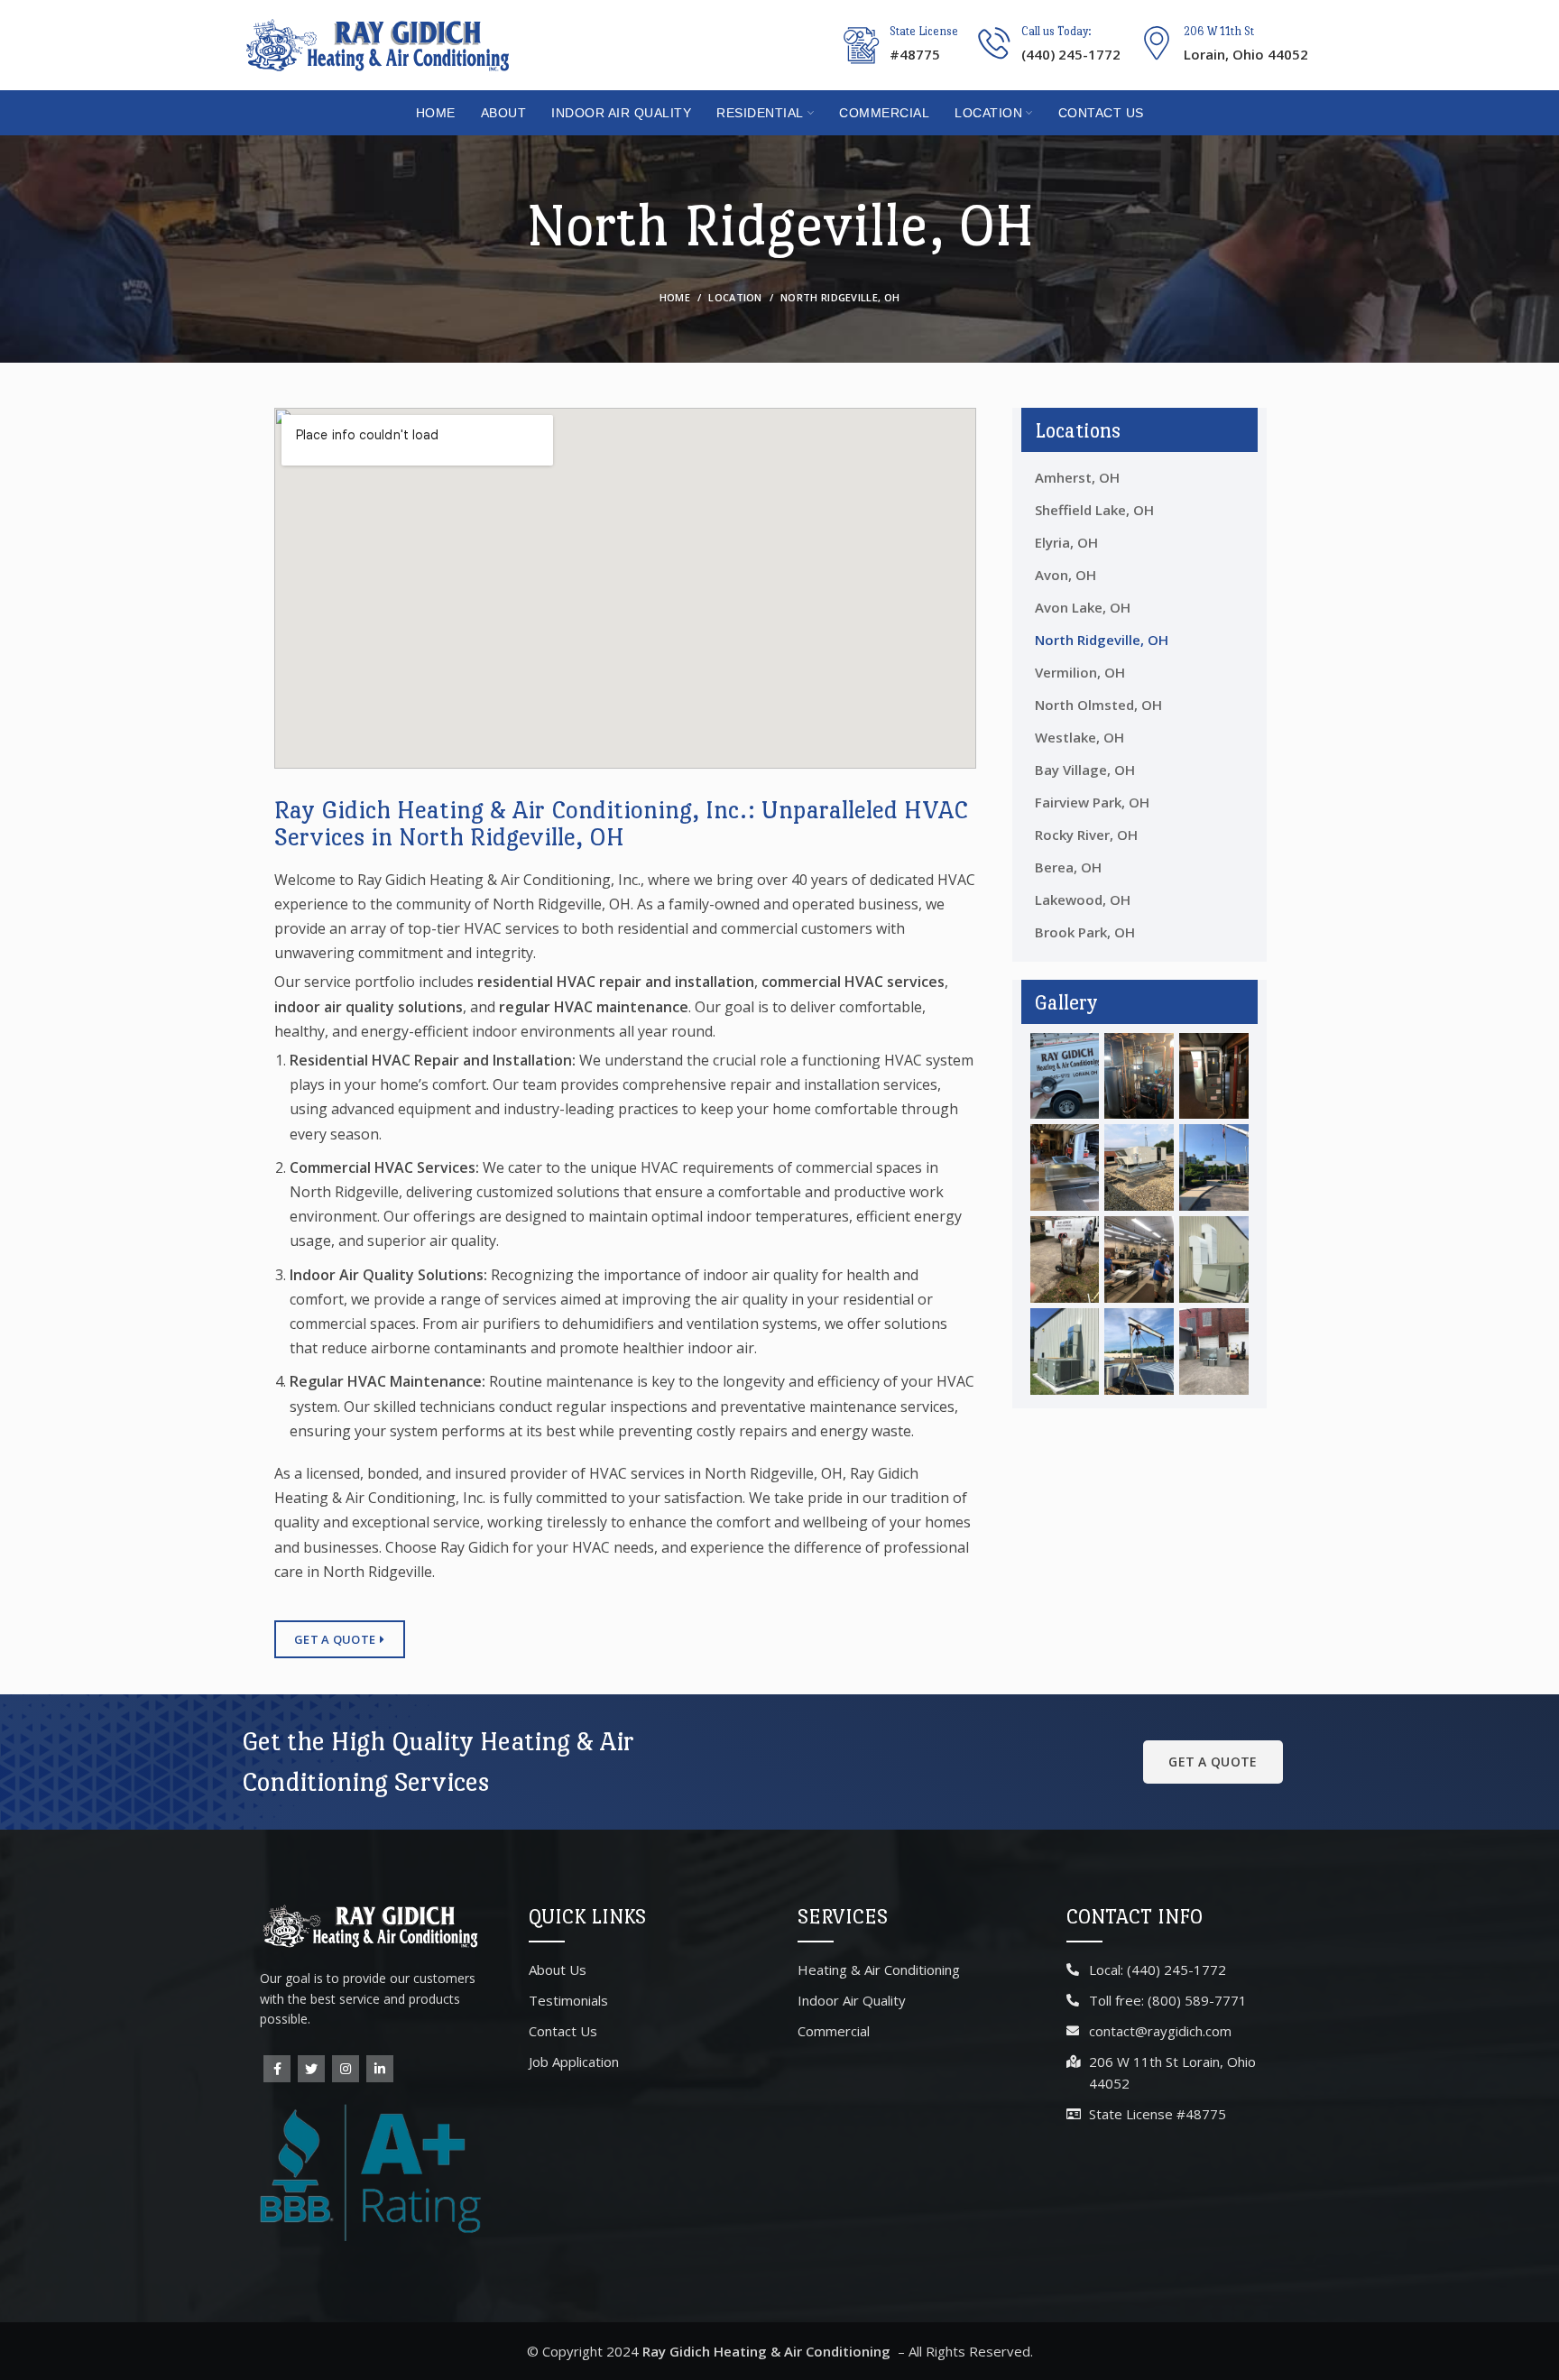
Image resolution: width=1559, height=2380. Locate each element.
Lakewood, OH (1083, 899)
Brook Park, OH (1085, 932)
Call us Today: (1056, 31)
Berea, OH (1068, 867)
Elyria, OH (1066, 542)
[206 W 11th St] (1157, 43)
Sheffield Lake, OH (1094, 510)
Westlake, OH (1079, 737)
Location (735, 297)
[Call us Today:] (994, 43)
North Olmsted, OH (1098, 705)
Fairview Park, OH (1092, 802)
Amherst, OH (1077, 477)
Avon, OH (1065, 575)
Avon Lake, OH (1083, 607)
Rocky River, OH (1086, 835)
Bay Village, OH (1085, 770)
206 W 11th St (1219, 31)
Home (675, 297)
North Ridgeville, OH (1102, 640)
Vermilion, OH (1080, 672)
